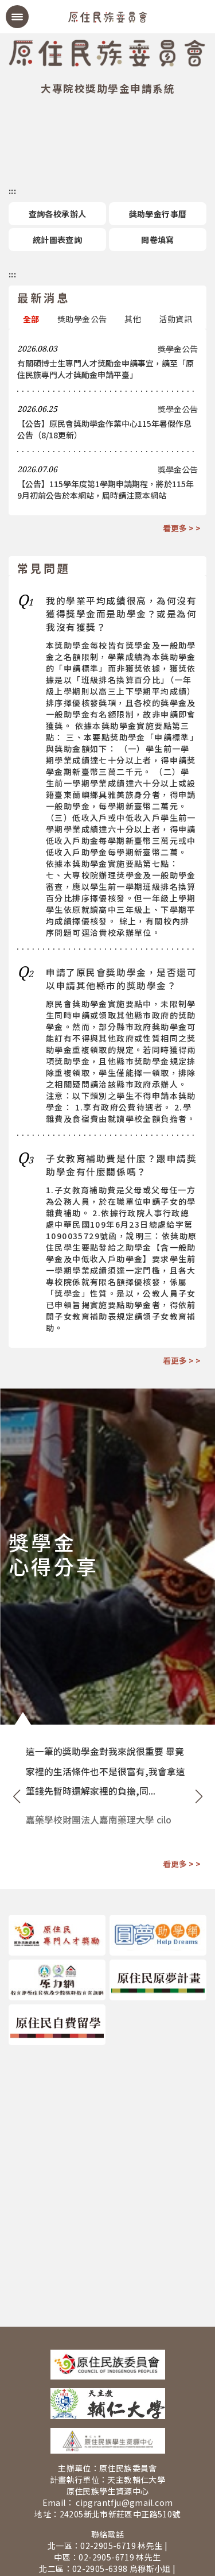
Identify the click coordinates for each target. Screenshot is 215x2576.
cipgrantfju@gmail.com (124, 2502)
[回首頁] (108, 16)
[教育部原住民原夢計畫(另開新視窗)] (158, 1980)
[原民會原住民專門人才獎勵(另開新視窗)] (57, 1935)
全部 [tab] (31, 319)
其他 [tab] (133, 319)
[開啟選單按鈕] (17, 17)
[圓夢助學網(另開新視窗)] (158, 1935)
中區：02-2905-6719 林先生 (107, 2557)
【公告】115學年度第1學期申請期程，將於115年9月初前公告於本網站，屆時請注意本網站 (105, 489)
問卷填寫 (158, 240)
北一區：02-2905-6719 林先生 (105, 2546)
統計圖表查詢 (57, 240)
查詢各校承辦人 (58, 214)
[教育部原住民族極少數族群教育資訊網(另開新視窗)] (57, 1980)
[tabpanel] (107, 422)
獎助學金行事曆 (158, 214)
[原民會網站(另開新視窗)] (107, 2365)
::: (12, 191)
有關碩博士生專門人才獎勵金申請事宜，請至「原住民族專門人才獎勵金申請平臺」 (105, 369)
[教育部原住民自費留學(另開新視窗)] (57, 2025)
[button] (16, 1796)
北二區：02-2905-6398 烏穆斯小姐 (105, 2569)
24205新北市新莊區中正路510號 (120, 2514)
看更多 (175, 528)
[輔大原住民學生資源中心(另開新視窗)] (107, 2441)
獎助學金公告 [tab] (82, 319)
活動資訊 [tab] (175, 319)
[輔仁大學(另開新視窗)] (107, 2404)
